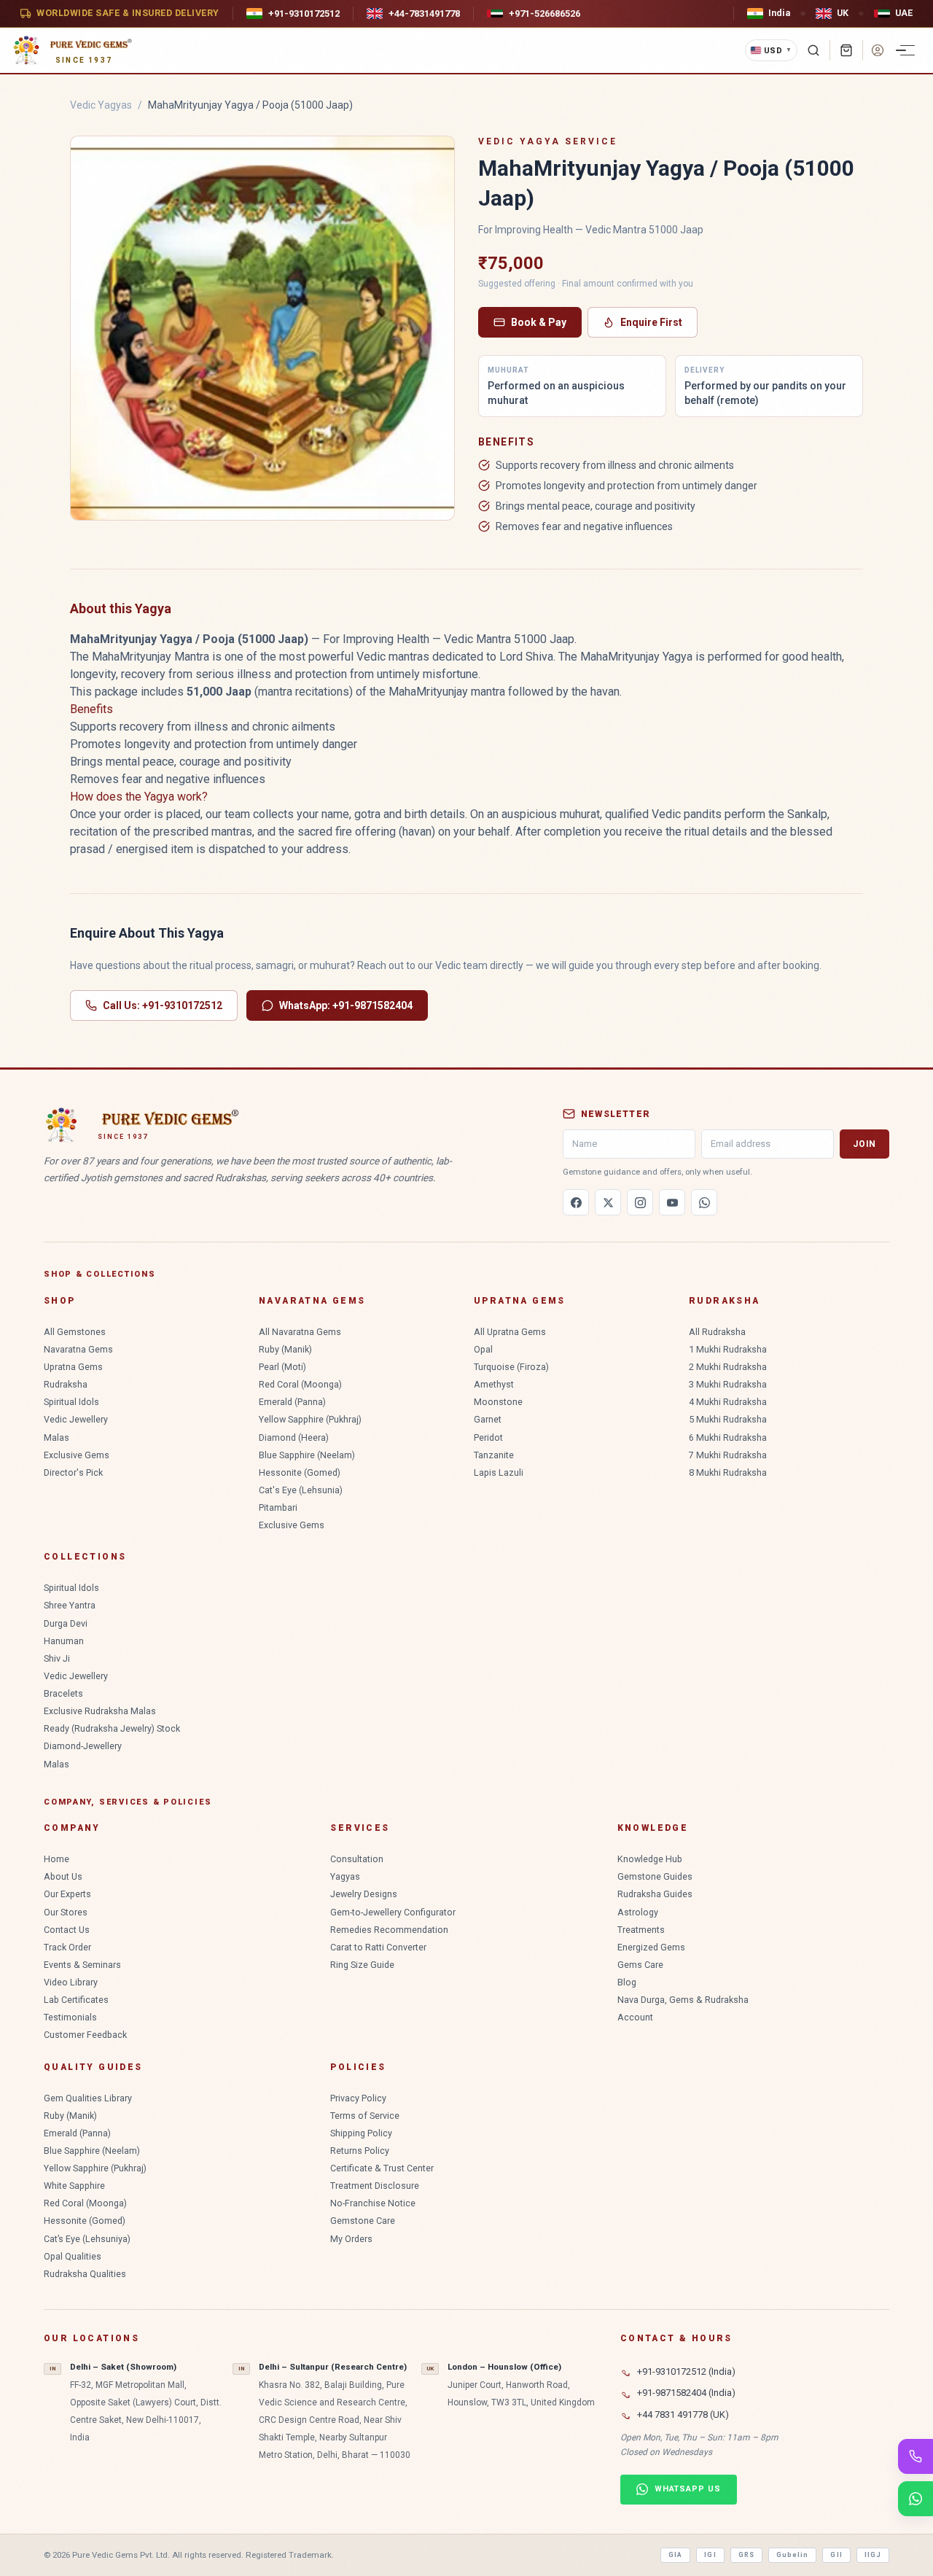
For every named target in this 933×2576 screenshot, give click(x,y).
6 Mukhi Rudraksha (728, 1437)
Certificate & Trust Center (382, 2168)
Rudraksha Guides (655, 1894)
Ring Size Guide (362, 1965)
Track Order (67, 1947)
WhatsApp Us (688, 2489)
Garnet (488, 1419)
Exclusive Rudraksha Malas (100, 1711)
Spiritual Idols (71, 1402)
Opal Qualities (73, 2256)
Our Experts (67, 1894)
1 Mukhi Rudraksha (728, 1349)
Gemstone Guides (655, 1876)
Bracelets (63, 1693)
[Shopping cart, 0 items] (846, 50)
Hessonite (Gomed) (300, 1472)
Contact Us (67, 1930)
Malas (56, 1437)
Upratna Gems (73, 1367)
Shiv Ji (57, 1658)
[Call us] (916, 2456)
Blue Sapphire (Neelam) (307, 1455)
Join (864, 1144)
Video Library (71, 1982)
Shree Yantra (70, 1605)
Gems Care (640, 1965)
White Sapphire (74, 2186)
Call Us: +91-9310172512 (163, 1005)
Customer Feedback (85, 2035)
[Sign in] (878, 50)
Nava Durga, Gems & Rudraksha (683, 2000)
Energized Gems (651, 1947)
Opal (483, 1349)
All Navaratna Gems (300, 1332)
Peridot (488, 1437)
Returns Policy (360, 2151)
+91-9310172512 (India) (686, 2371)
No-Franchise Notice (373, 2203)
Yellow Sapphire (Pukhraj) (310, 1419)
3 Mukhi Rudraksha (728, 1384)
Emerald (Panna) (292, 1402)
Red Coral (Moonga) (300, 1384)
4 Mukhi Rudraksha (728, 1402)
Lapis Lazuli (499, 1472)
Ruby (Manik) (285, 1349)
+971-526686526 (544, 13)
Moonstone (498, 1402)
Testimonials (70, 2017)
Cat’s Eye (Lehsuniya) (87, 2239)
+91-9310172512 (304, 13)
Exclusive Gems (77, 1455)
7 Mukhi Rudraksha (728, 1455)
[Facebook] (576, 1202)
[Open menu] (907, 50)
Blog (627, 1982)
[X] (608, 1202)
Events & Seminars (82, 1965)
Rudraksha (66, 1384)
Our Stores (66, 1912)
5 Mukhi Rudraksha (728, 1419)
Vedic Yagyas (101, 105)
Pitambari (278, 1507)
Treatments (641, 1930)
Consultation (357, 1859)
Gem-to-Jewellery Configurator (393, 1912)
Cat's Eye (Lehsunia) (301, 1490)
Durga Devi (66, 1623)
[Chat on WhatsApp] (916, 2499)
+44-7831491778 (424, 13)
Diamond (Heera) (294, 1437)
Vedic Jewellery (76, 1419)
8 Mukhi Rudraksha (728, 1472)
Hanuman (64, 1641)
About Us (63, 1876)
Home (56, 1859)
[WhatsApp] (704, 1202)
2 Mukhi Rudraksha (728, 1367)
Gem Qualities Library (88, 2098)
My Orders (351, 2239)
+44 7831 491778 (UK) (683, 2414)
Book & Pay (539, 322)
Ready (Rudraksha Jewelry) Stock (112, 1728)
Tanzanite (494, 1455)
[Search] (813, 50)
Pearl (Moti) (282, 1367)
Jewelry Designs (364, 1894)
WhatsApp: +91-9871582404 (346, 1005)
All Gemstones (75, 1332)
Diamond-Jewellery (83, 1746)
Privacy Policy (358, 2098)
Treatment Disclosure (375, 2186)
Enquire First (651, 322)
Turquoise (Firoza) (511, 1367)
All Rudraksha (717, 1332)
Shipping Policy (361, 2133)
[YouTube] (672, 1202)
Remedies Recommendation (389, 1930)
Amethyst (494, 1384)
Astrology (638, 1912)
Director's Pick (73, 1472)
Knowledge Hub (650, 1859)
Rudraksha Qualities (85, 2274)
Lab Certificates (76, 2000)
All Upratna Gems (510, 1332)
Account (635, 2017)
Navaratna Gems (78, 1349)
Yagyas (345, 1876)
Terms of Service (365, 2116)
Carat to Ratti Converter (378, 1947)
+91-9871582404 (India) (686, 2393)
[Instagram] (640, 1202)
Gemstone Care (363, 2221)
